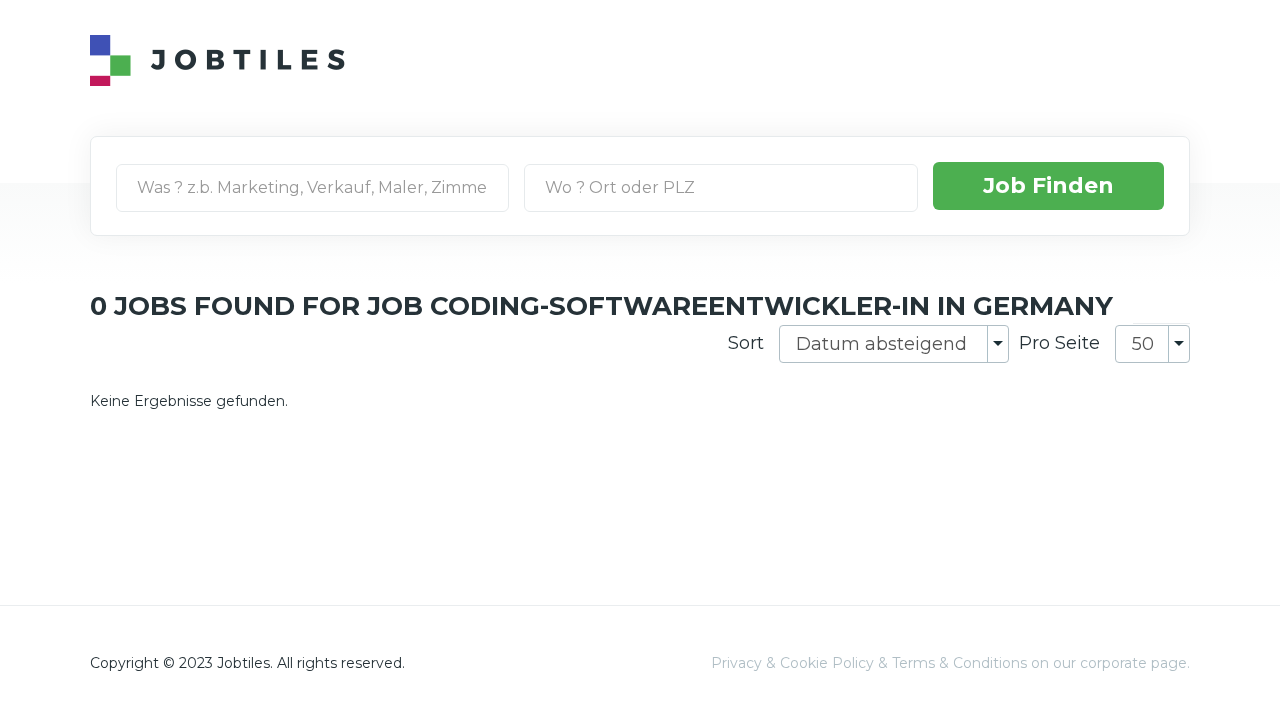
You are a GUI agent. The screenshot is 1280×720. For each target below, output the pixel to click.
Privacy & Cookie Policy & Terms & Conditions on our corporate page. (950, 663)
